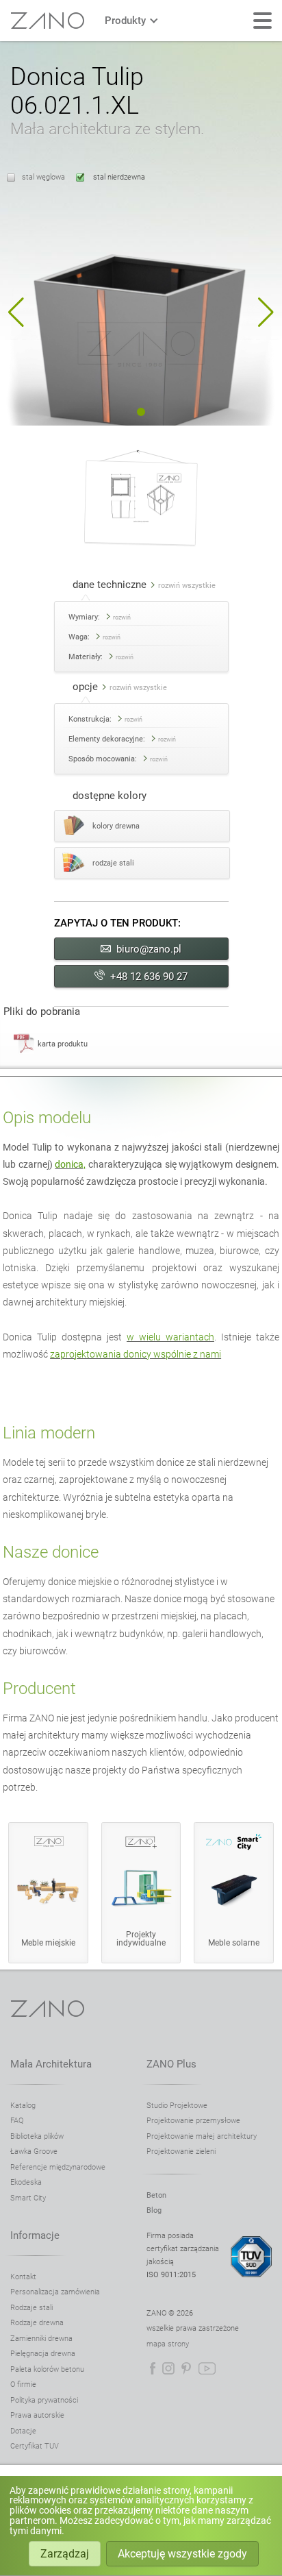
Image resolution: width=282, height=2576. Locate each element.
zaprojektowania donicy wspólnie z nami (136, 1354)
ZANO (47, 21)
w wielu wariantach (170, 1337)
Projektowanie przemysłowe (193, 2121)
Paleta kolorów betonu (47, 2369)
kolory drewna (116, 826)
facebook (153, 2368)
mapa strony (168, 2344)
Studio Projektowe (177, 2106)
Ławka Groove (34, 2151)
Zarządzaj (65, 2554)
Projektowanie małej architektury (202, 2136)
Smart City (28, 2198)
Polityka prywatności (44, 2400)
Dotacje (23, 2431)
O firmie (23, 2384)
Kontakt (23, 2277)
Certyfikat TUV (35, 2446)
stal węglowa (43, 177)
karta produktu (63, 1044)
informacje (35, 2235)
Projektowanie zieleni (181, 2151)
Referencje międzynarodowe (58, 2167)
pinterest (186, 2368)
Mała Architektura (51, 2064)
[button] (16, 312)
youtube (207, 2368)
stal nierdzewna (118, 177)
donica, (70, 1164)
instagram (168, 2368)
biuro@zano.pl (149, 949)
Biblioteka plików (37, 2136)
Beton (156, 2195)
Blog (154, 2210)
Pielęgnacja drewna (43, 2354)
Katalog (23, 2106)
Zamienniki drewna (41, 2339)
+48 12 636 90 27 (149, 977)
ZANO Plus (171, 2064)
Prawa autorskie (37, 2415)
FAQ (17, 2121)
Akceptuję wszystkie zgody (182, 2554)
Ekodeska (26, 2182)
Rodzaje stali (31, 2308)
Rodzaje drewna (37, 2323)
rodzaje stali (113, 863)
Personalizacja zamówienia (55, 2292)
